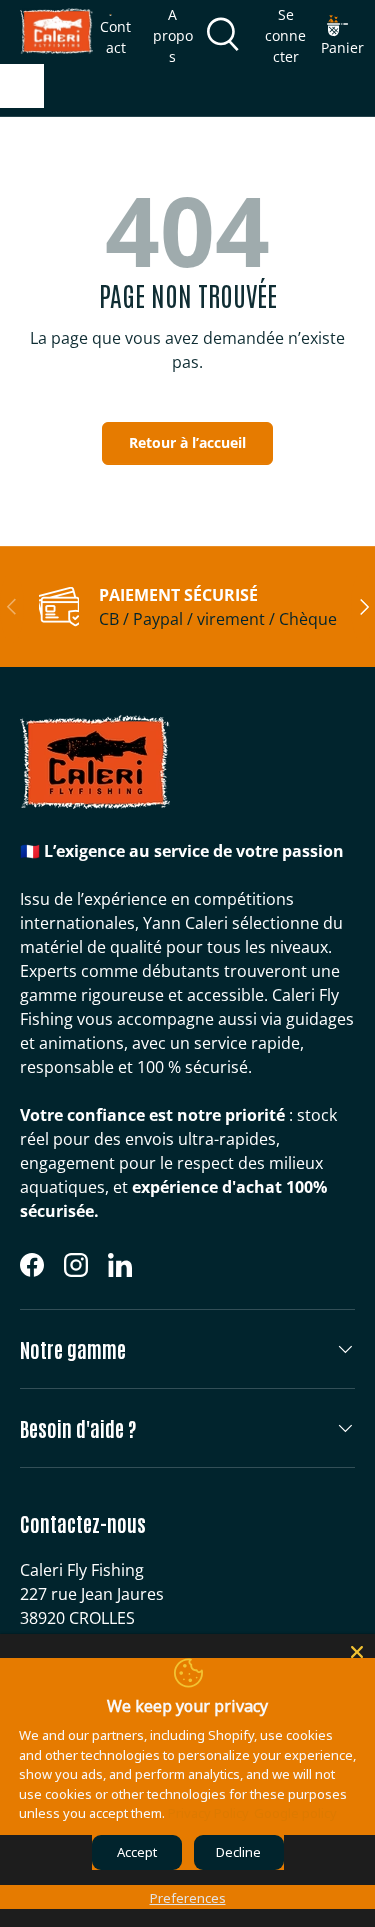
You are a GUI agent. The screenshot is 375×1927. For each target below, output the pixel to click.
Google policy (295, 1813)
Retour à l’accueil (187, 442)
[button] (342, 36)
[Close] (357, 1652)
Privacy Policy (208, 1813)
